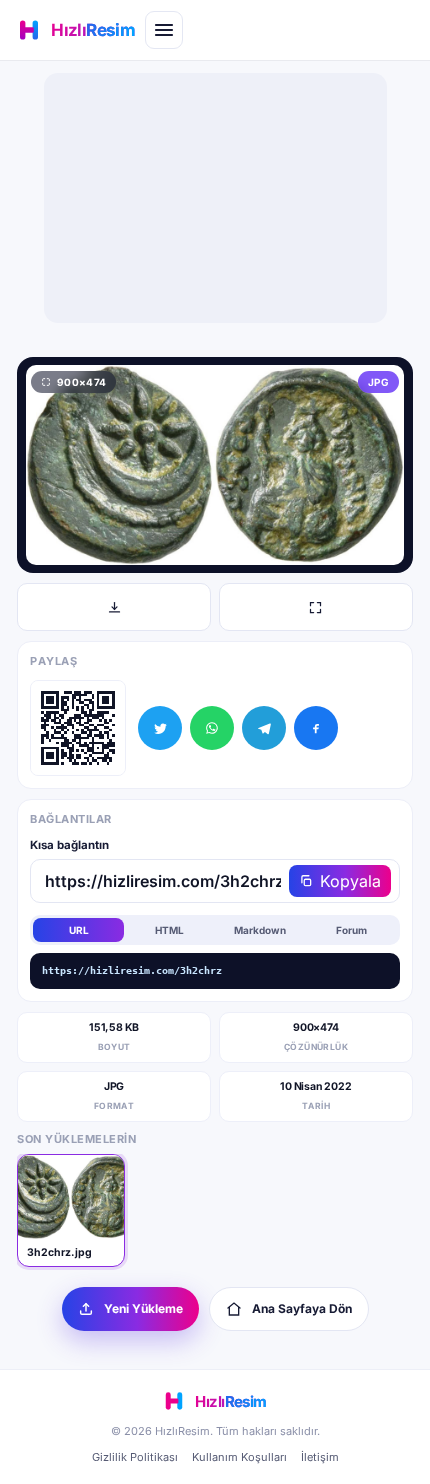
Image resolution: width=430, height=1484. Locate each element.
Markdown (260, 930)
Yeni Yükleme (143, 1308)
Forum (351, 930)
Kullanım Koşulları (239, 1457)
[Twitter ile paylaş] (160, 728)
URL (79, 930)
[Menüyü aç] (164, 30)
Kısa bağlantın (69, 845)
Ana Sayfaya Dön (302, 1308)
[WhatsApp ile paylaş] (212, 728)
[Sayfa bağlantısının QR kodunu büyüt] (78, 728)
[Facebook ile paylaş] (316, 728)
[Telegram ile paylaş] (264, 728)
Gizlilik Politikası (135, 1457)
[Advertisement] (215, 198)
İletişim (320, 1457)
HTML (169, 930)
